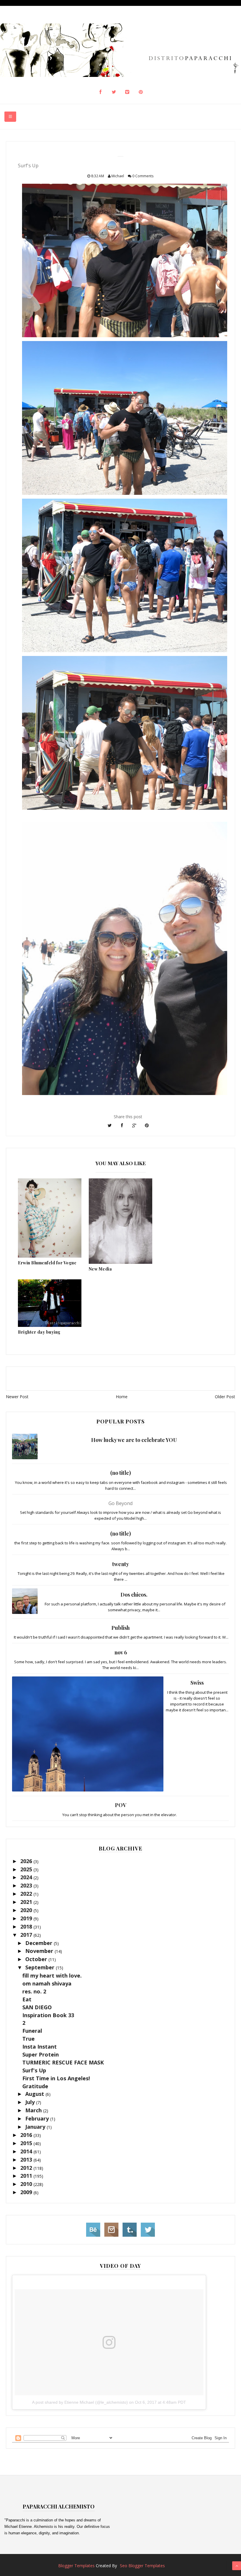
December (40, 1943)
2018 (27, 1926)
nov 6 (121, 1652)
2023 (27, 1885)
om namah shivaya (47, 1983)
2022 (27, 1894)
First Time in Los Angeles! (56, 2078)
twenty (121, 1564)
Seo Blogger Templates (142, 2566)
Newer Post (17, 1397)
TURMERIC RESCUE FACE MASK (63, 2062)
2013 (27, 2160)
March (34, 2110)
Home (122, 1397)
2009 (27, 2192)
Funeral (32, 2031)
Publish (120, 1628)
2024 (27, 1877)
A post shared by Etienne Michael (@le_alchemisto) (80, 2402)
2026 (27, 1861)
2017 (27, 1935)
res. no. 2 (34, 1991)
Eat (27, 1999)
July (31, 2102)
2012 (27, 2168)
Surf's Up (34, 2070)
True (29, 2039)
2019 (27, 1918)
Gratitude (35, 2086)
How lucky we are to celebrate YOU (134, 1440)
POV (121, 1805)
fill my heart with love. (52, 1976)
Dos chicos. (134, 1595)
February (38, 2118)
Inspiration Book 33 (48, 2015)
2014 (27, 2151)
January (36, 2127)
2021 (27, 1902)
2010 (27, 2184)
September (41, 1967)
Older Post (225, 1397)
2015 (27, 2143)
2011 (27, 2176)
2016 (27, 2135)
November (40, 1951)
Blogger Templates (76, 2566)
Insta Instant (40, 2047)
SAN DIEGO (37, 2007)
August (35, 2094)
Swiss (197, 1683)
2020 (27, 1910)
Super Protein (41, 2054)
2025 (27, 1869)
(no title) (120, 1473)
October (37, 1959)
